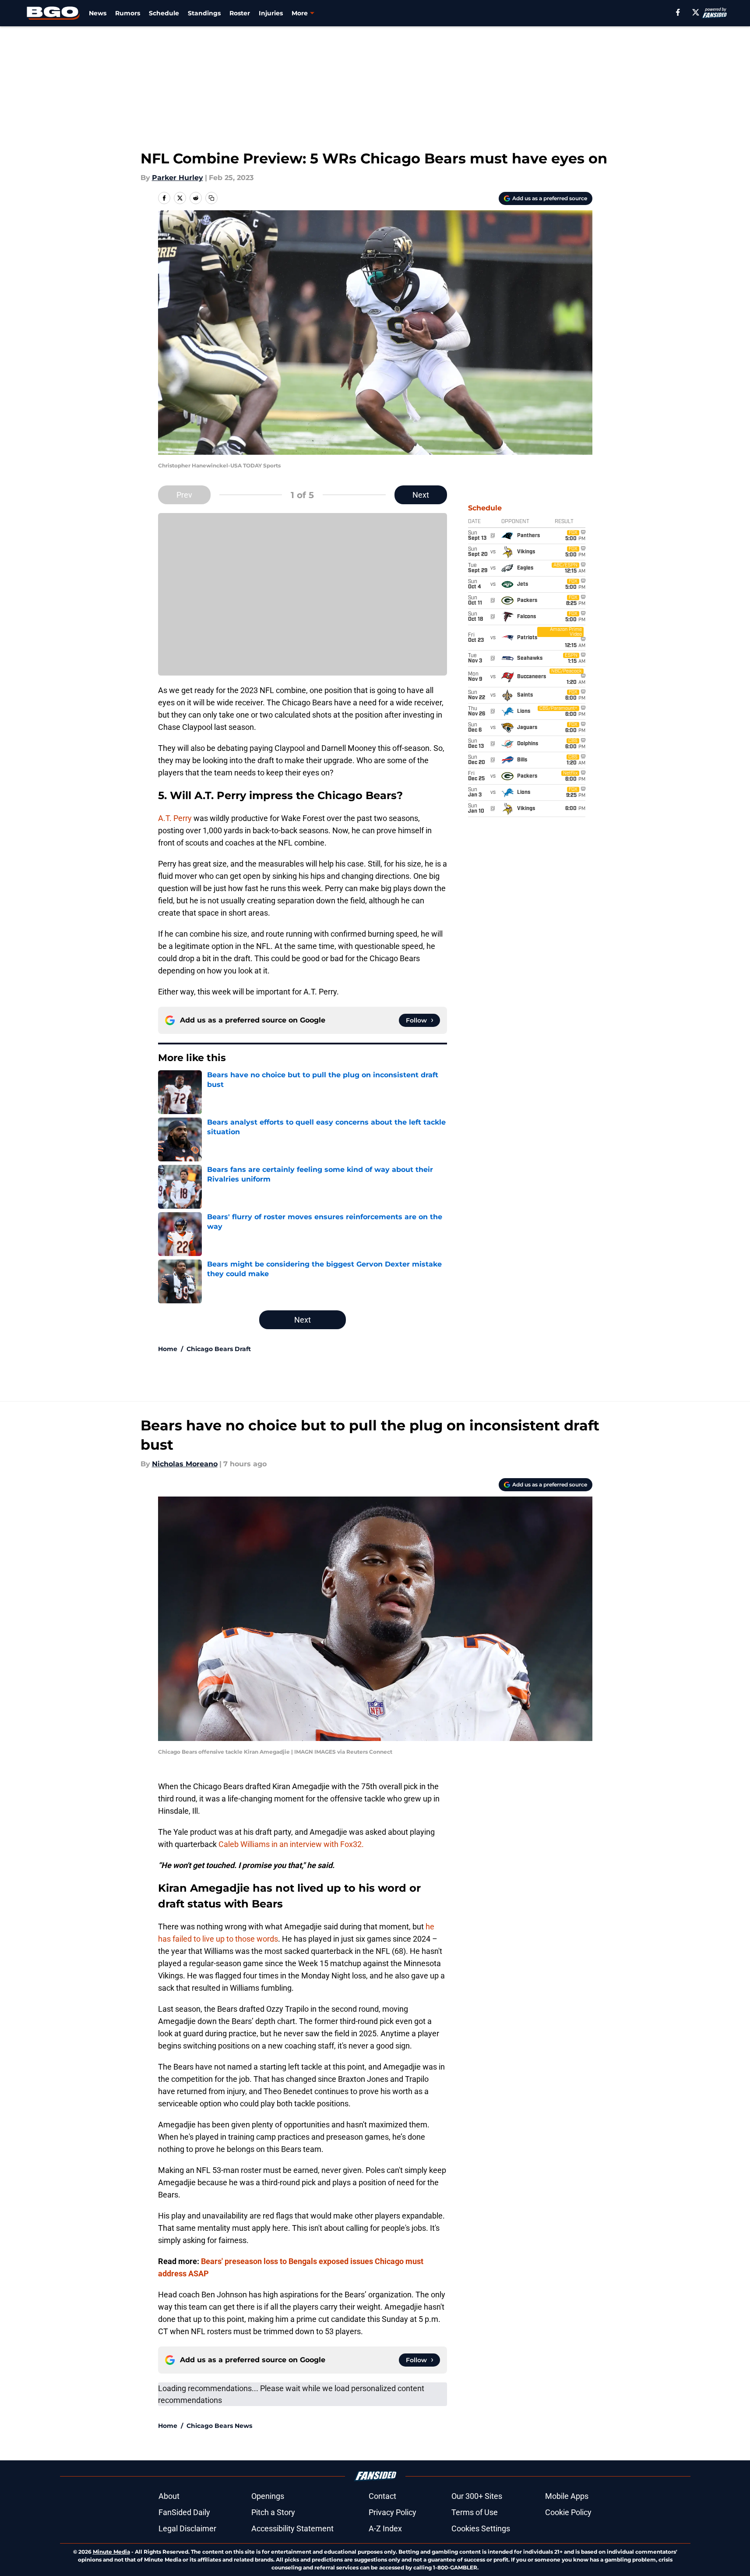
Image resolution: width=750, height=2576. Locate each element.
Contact (382, 2496)
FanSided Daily (184, 2512)
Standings (204, 13)
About (169, 2496)
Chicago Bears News (219, 2426)
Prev (184, 495)
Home (168, 1349)
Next (421, 495)
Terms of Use (475, 2512)
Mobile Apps (567, 2496)
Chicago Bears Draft (219, 1349)
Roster (240, 13)
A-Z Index (385, 2528)
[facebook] (678, 12)
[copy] (211, 198)
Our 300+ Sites (477, 2496)
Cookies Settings (481, 2528)
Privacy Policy (393, 2512)
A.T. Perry (175, 818)
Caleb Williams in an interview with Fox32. (292, 1844)
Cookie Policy (568, 2512)
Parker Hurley (178, 178)
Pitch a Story (273, 2512)
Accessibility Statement (292, 2528)
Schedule (164, 13)
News (98, 13)
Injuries (271, 13)
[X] (696, 12)
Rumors (128, 13)
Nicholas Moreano (185, 1464)
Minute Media (111, 2552)
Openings (268, 2496)
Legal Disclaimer (187, 2528)
